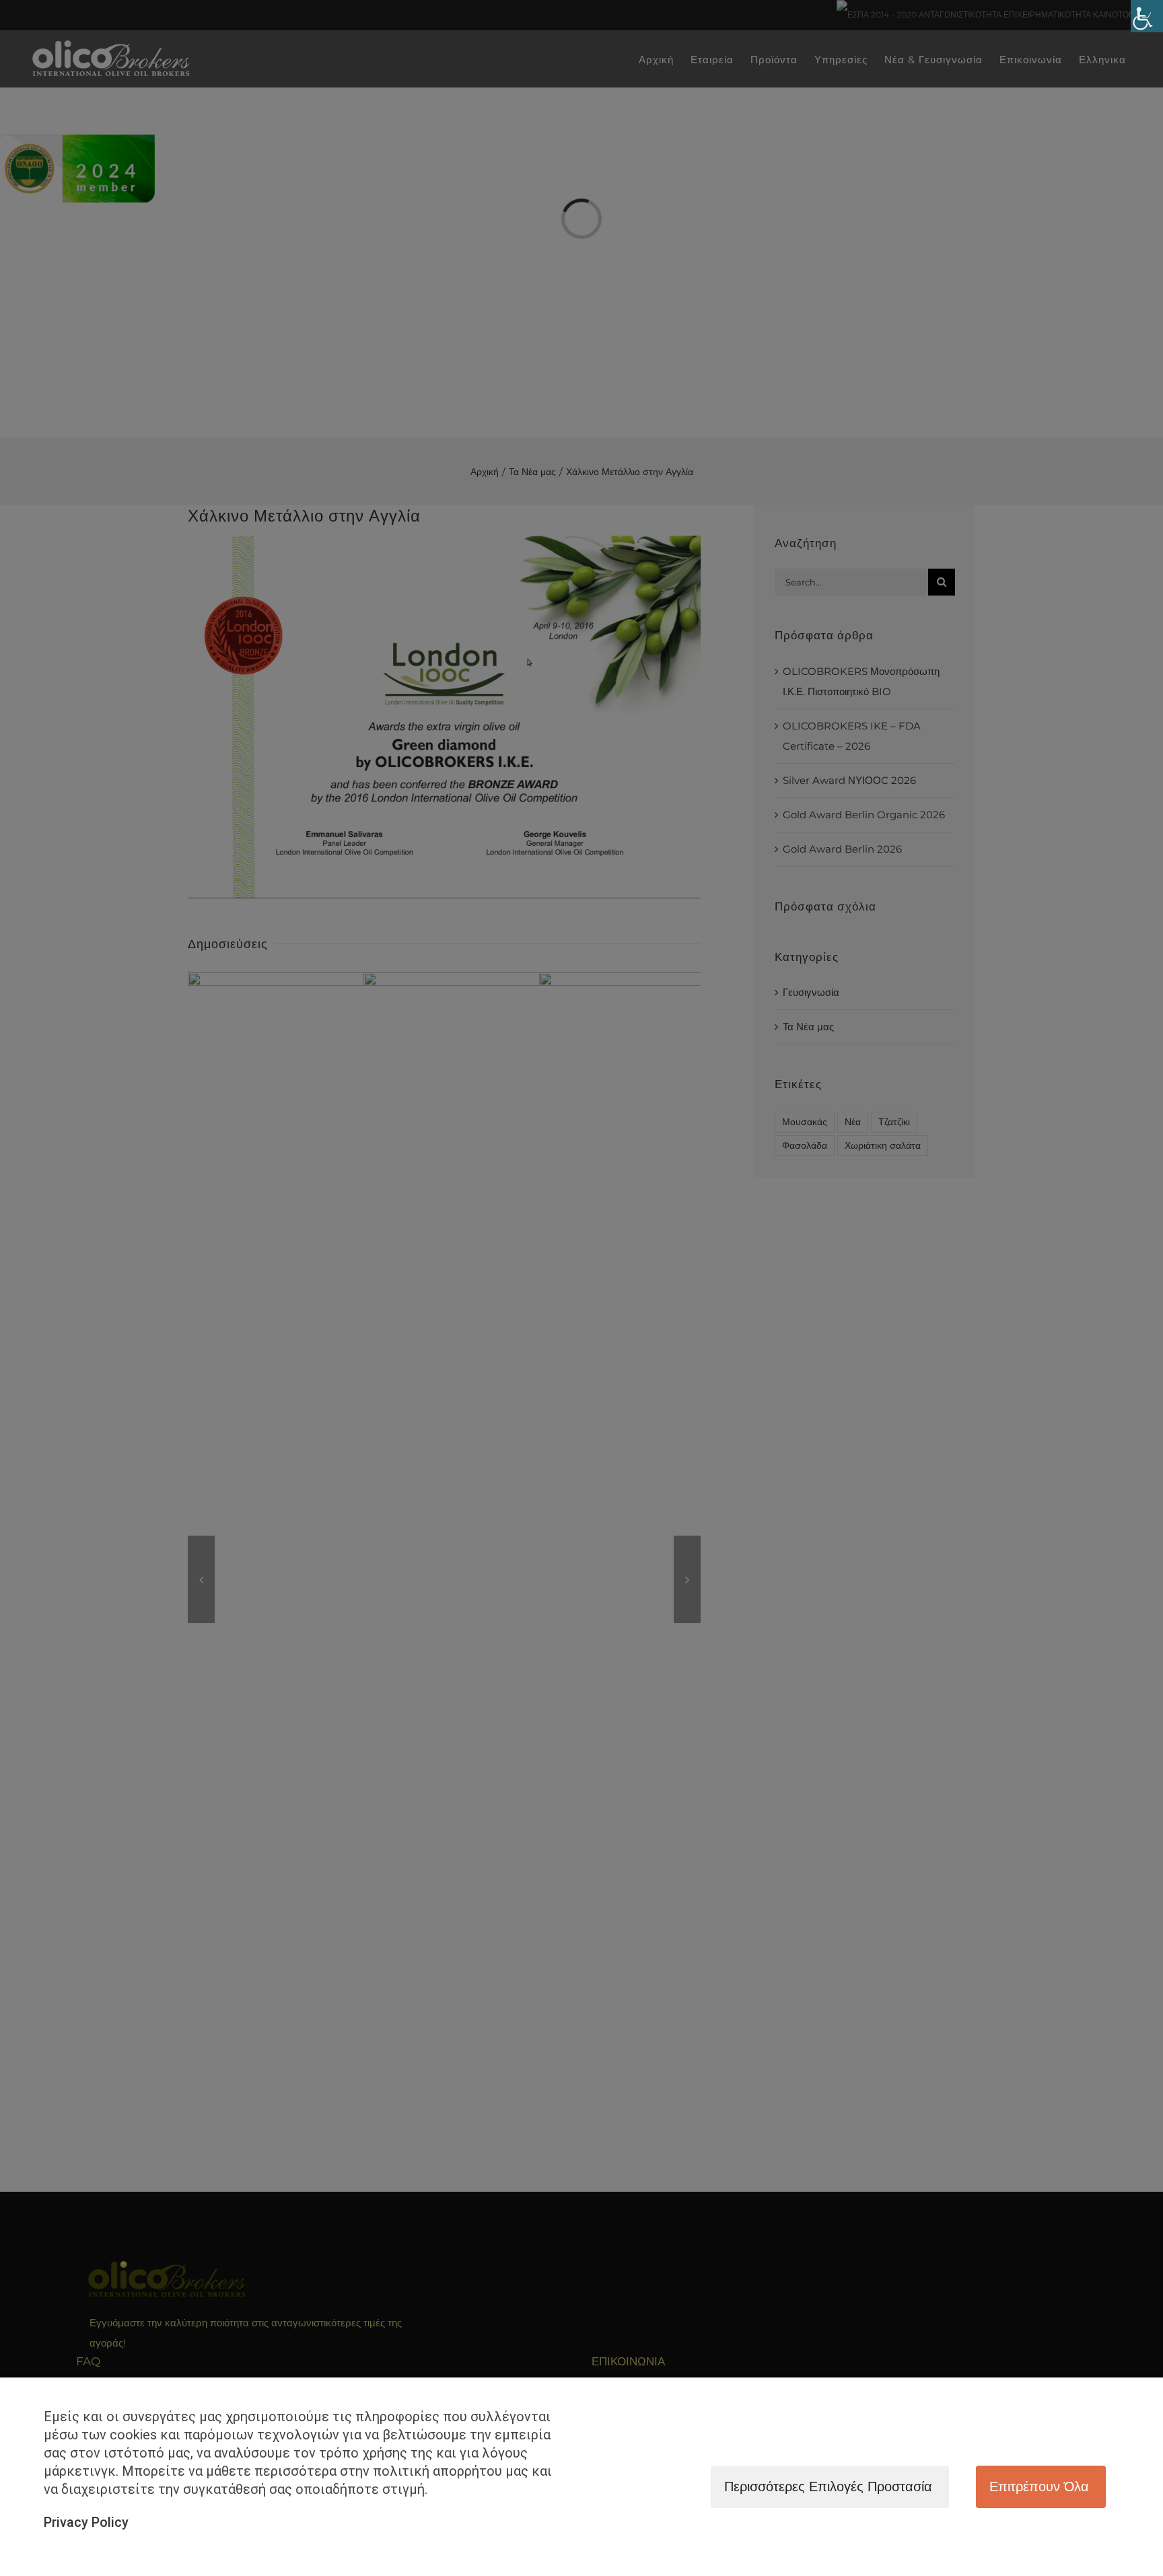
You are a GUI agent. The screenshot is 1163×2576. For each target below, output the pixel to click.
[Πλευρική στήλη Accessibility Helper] (1147, 16)
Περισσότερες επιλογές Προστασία (828, 2486)
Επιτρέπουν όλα (1039, 2486)
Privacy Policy (86, 2522)
